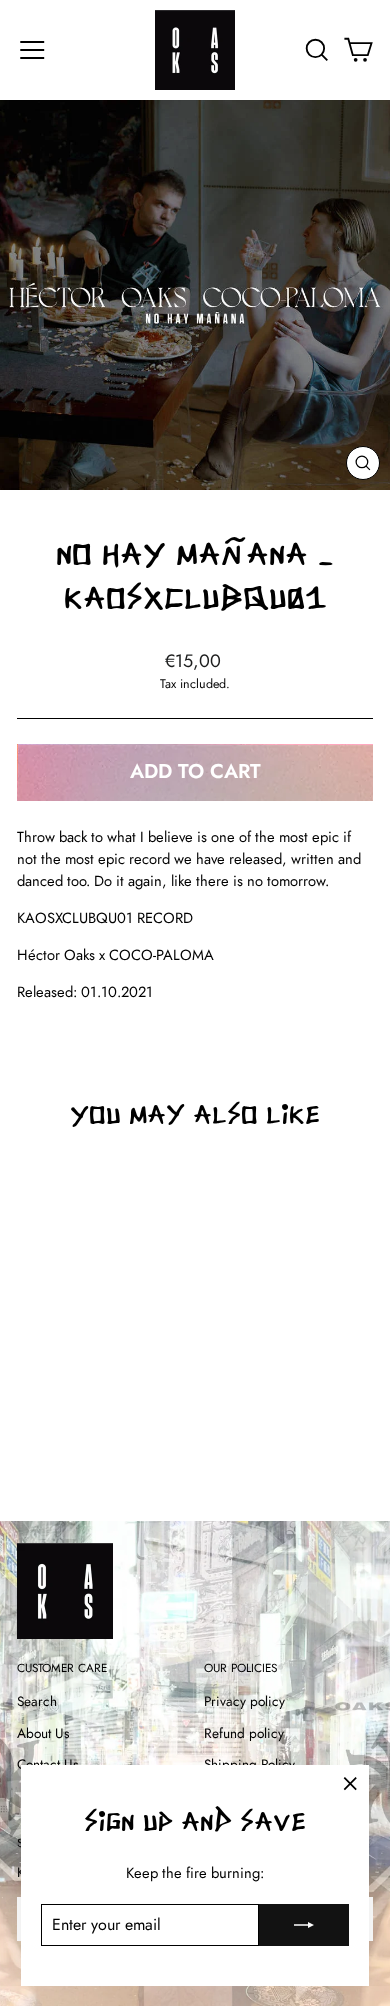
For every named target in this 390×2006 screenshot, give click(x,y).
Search (37, 1701)
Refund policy (244, 1733)
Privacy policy (244, 1701)
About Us (43, 1733)
